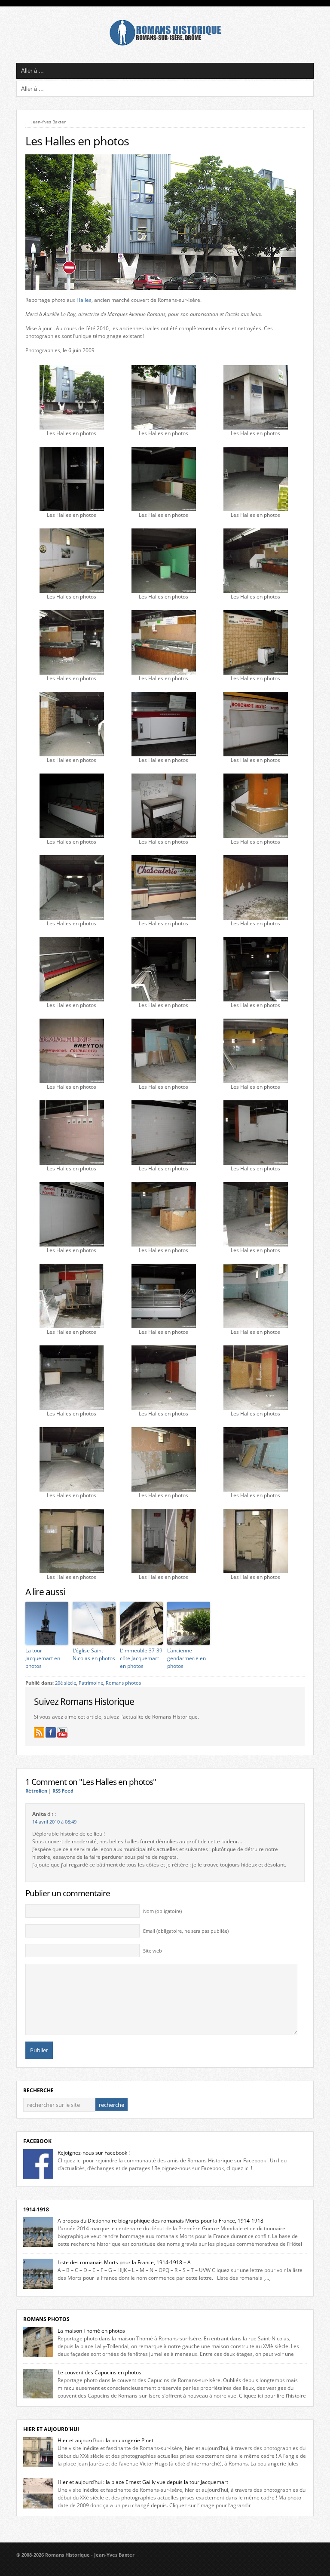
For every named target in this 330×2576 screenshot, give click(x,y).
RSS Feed (63, 1791)
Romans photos (123, 1683)
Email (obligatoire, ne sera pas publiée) (186, 1931)
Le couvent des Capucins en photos (99, 2372)
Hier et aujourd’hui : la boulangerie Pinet (105, 2440)
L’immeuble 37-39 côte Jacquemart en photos (141, 1658)
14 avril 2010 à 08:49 (54, 1822)
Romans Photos (46, 2319)
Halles (84, 300)
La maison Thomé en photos (91, 2331)
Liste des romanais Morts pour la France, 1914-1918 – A (124, 2262)
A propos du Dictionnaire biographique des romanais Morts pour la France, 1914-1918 (160, 2221)
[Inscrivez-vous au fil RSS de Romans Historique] (39, 1732)
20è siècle (66, 1683)
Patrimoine (91, 1683)
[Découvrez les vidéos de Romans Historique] (62, 1732)
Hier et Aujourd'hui (51, 2429)
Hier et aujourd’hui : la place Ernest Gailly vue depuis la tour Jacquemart (143, 2482)
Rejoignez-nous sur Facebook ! (94, 2153)
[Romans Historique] (165, 44)
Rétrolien (36, 1791)
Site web (153, 1951)
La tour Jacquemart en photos (43, 1658)
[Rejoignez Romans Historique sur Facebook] (51, 1732)
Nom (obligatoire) (162, 1911)
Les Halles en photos (77, 141)
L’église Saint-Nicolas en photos (94, 1654)
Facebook (37, 2141)
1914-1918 (36, 2209)
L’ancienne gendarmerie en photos (186, 1658)
